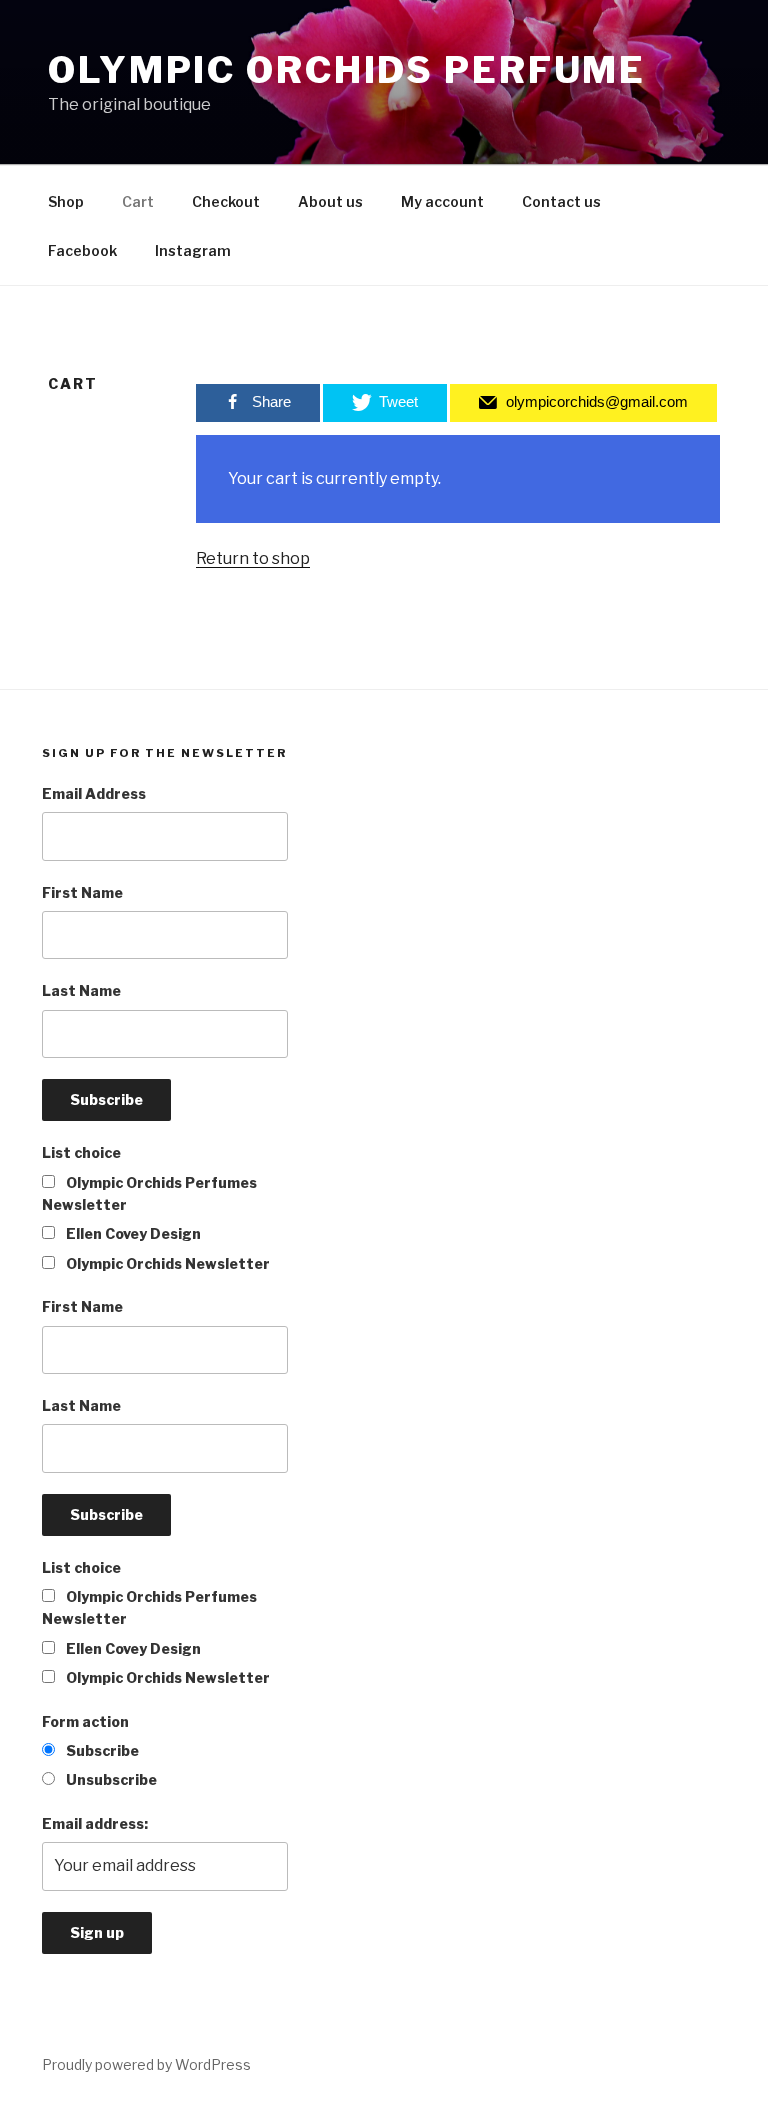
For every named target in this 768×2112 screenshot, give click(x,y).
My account (442, 201)
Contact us (561, 201)
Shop (66, 201)
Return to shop (253, 558)
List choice (81, 1152)
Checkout (226, 201)
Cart (138, 201)
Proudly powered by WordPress (146, 2064)
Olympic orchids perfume (347, 70)
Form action (85, 1721)
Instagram (193, 250)
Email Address (94, 793)
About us (330, 201)
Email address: (95, 1823)
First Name (82, 892)
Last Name (81, 990)
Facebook (82, 250)
